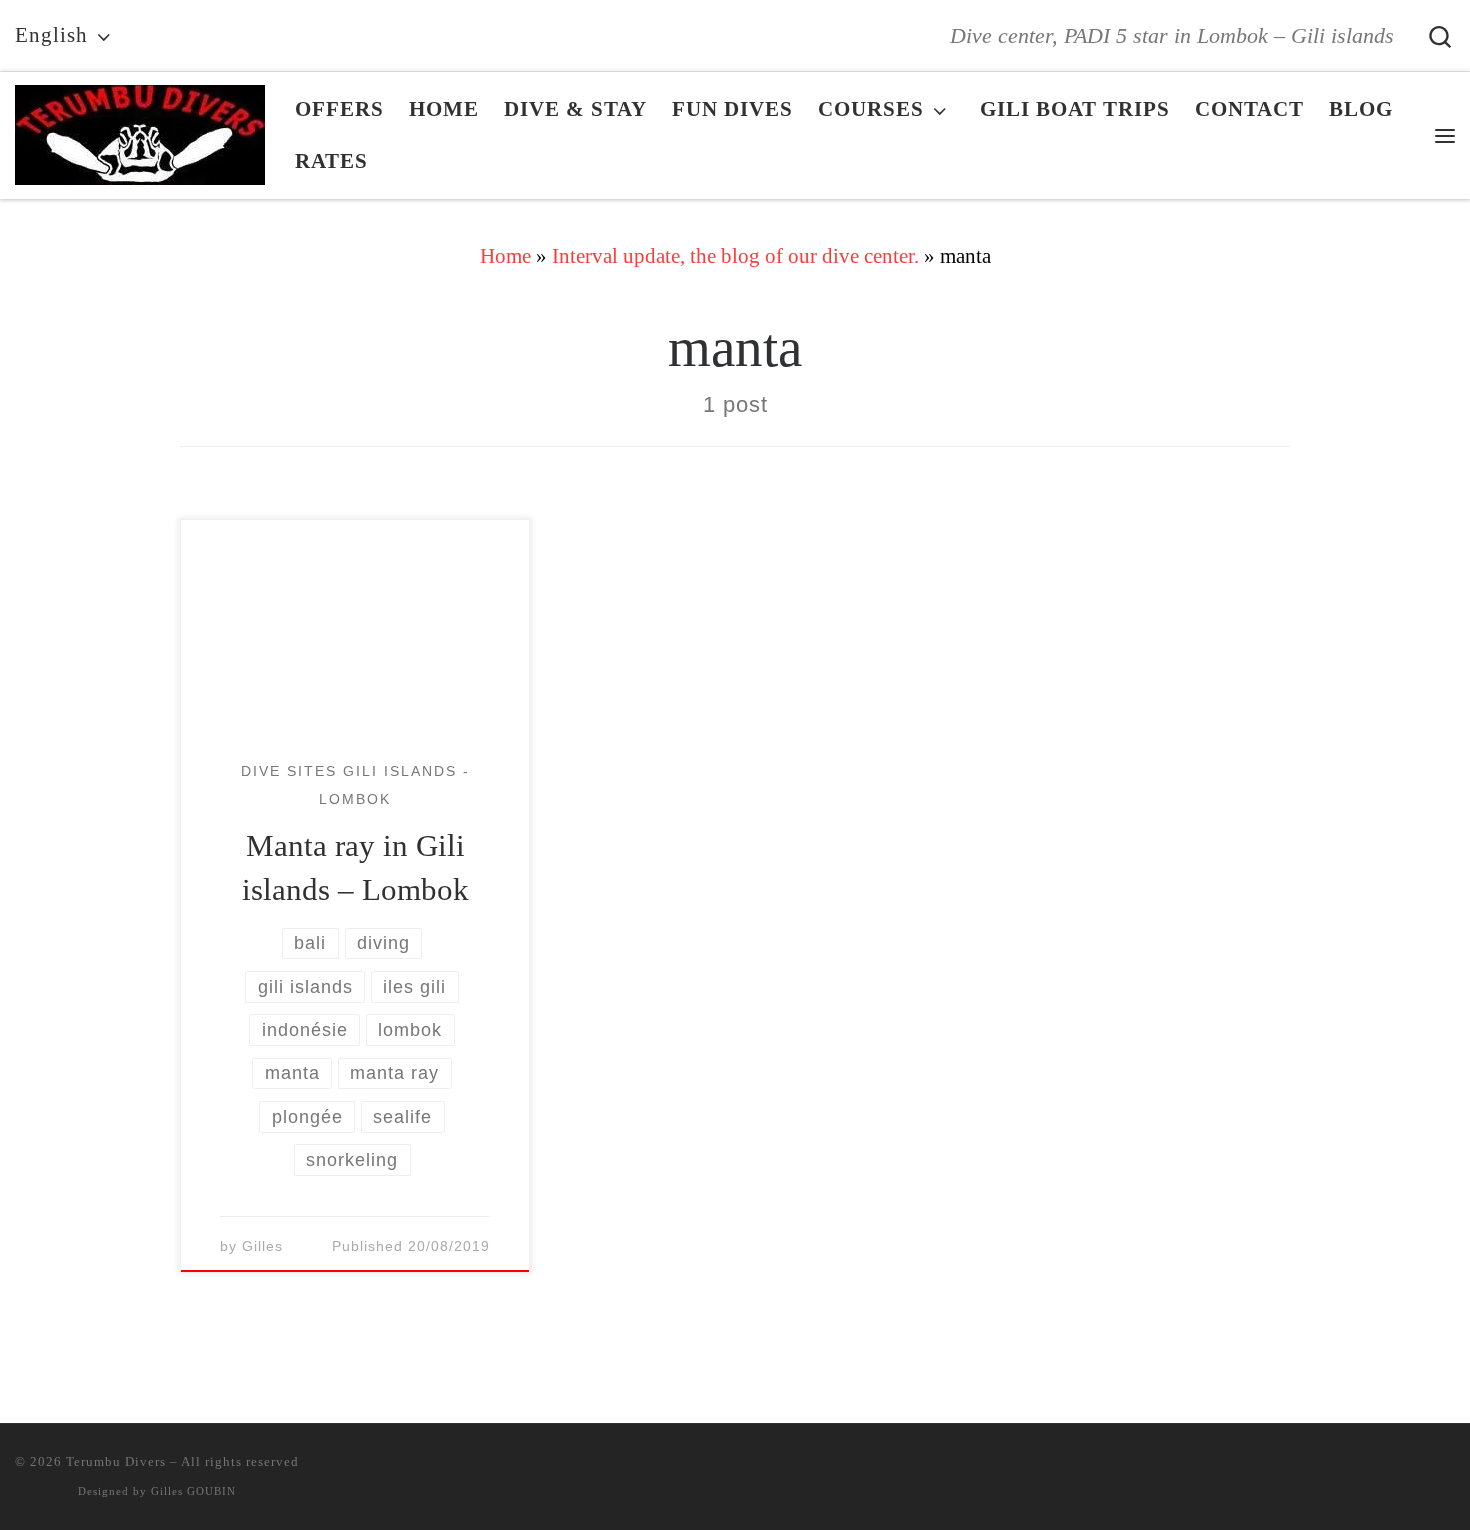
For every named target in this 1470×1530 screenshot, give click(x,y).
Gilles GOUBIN (193, 1491)
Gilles (262, 1246)
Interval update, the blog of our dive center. (735, 256)
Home (505, 256)
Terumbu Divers (116, 1461)
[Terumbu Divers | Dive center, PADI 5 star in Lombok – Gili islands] (140, 130)
